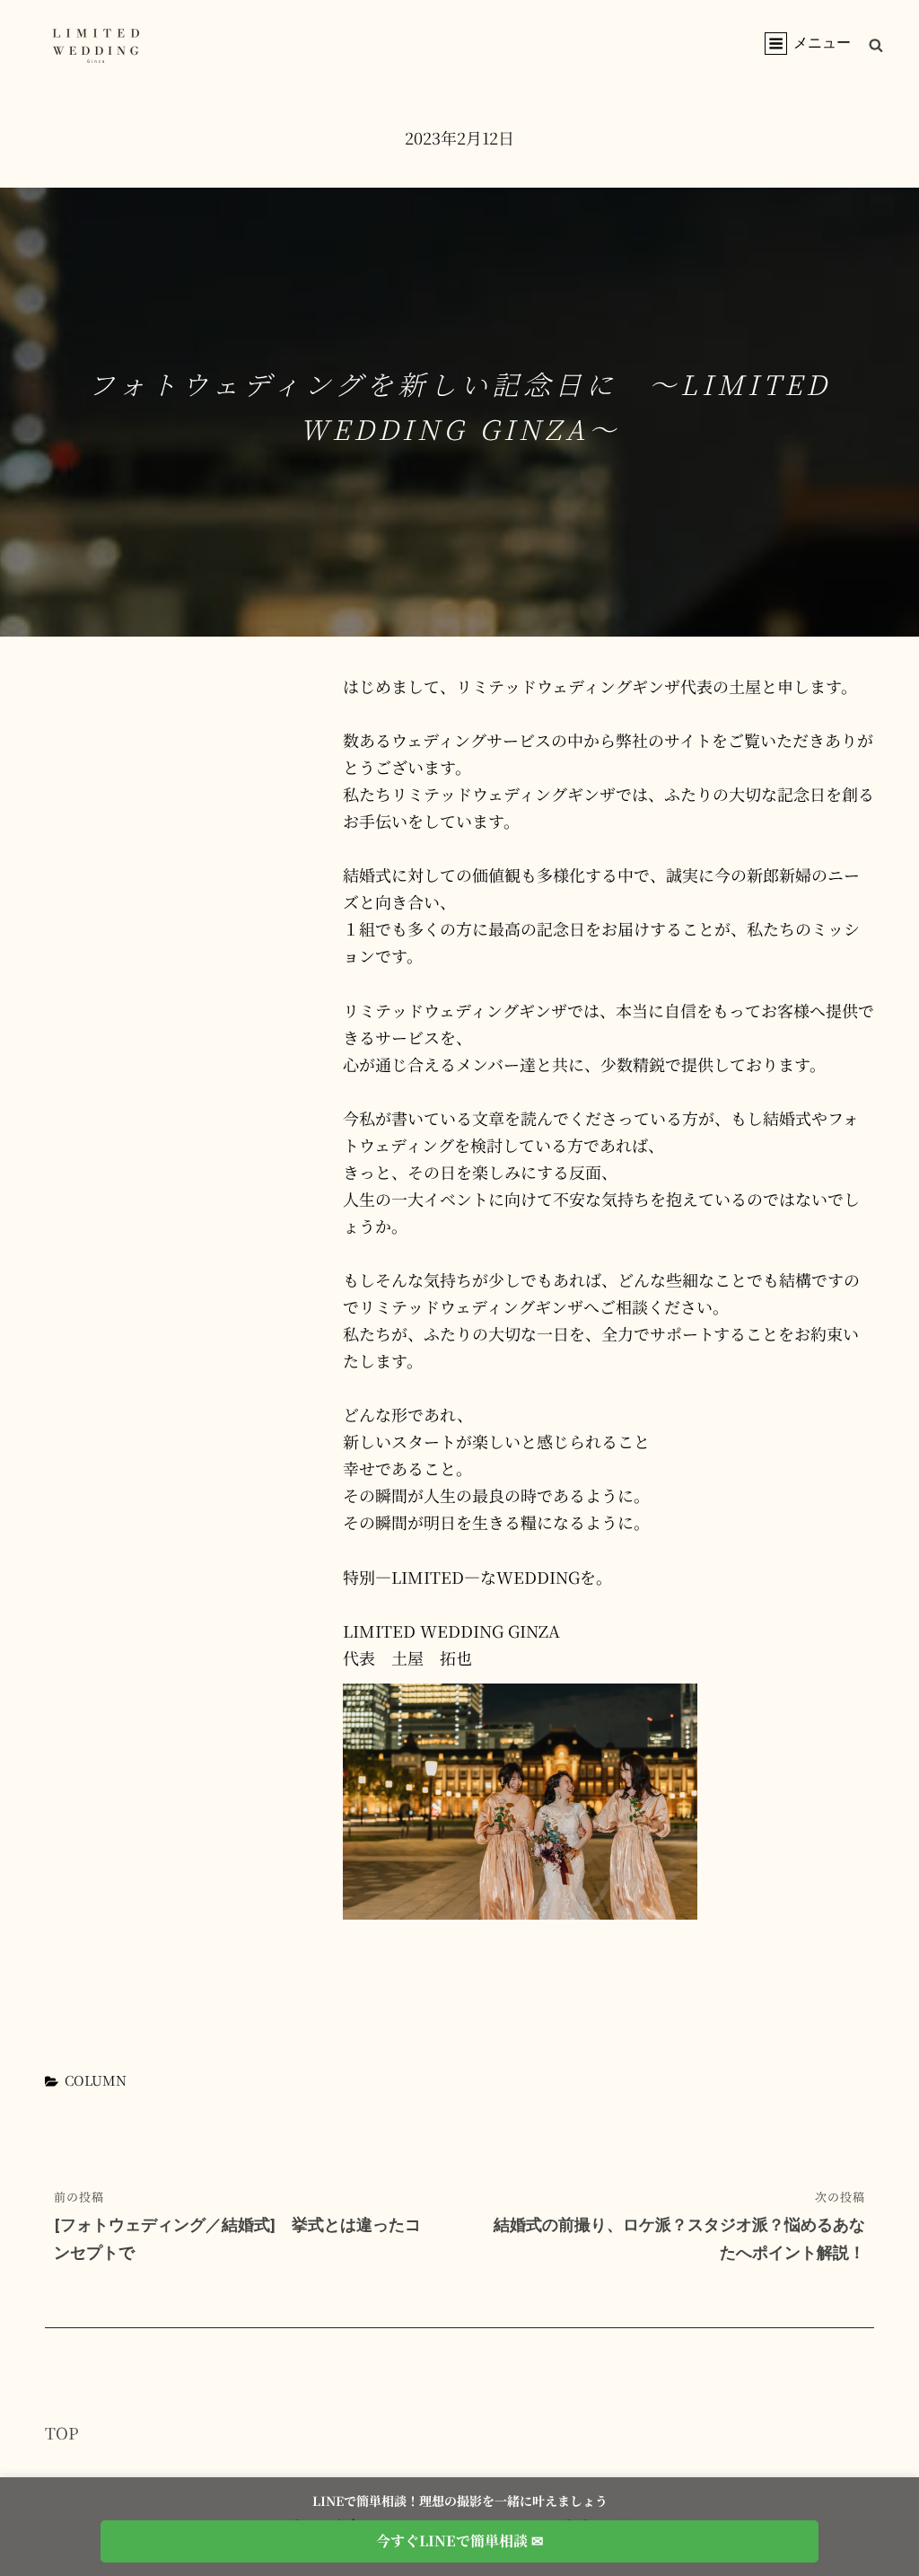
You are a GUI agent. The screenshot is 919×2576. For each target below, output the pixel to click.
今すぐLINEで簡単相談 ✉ (459, 2541)
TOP (62, 2432)
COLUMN (96, 2080)
